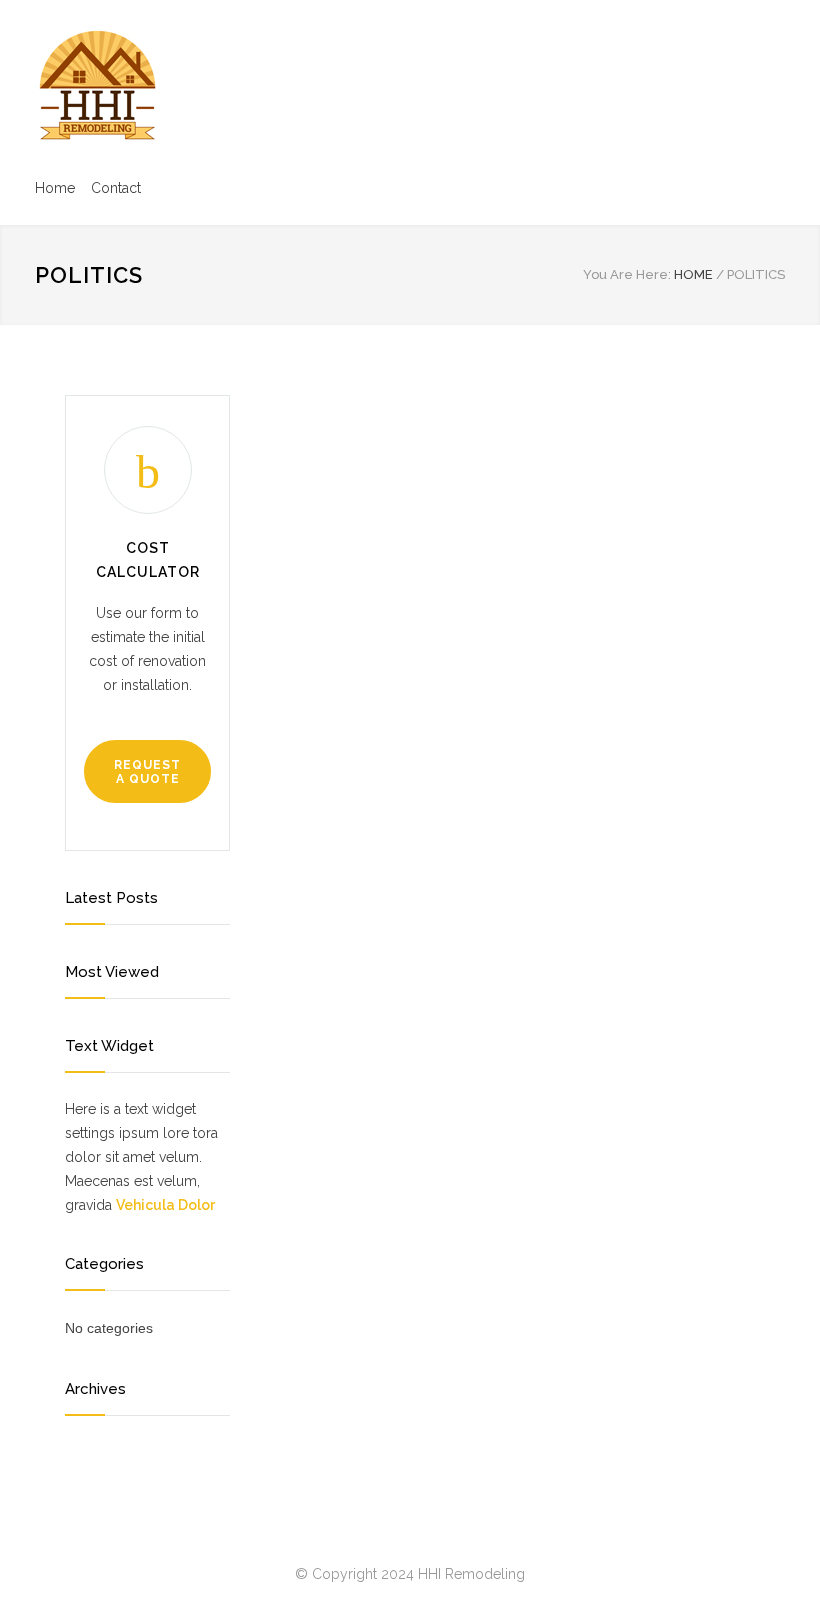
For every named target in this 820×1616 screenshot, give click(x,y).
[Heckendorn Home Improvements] (97, 85)
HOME (693, 274)
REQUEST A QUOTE (147, 772)
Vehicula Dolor (165, 1205)
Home (55, 188)
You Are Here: (627, 274)
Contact (116, 188)
